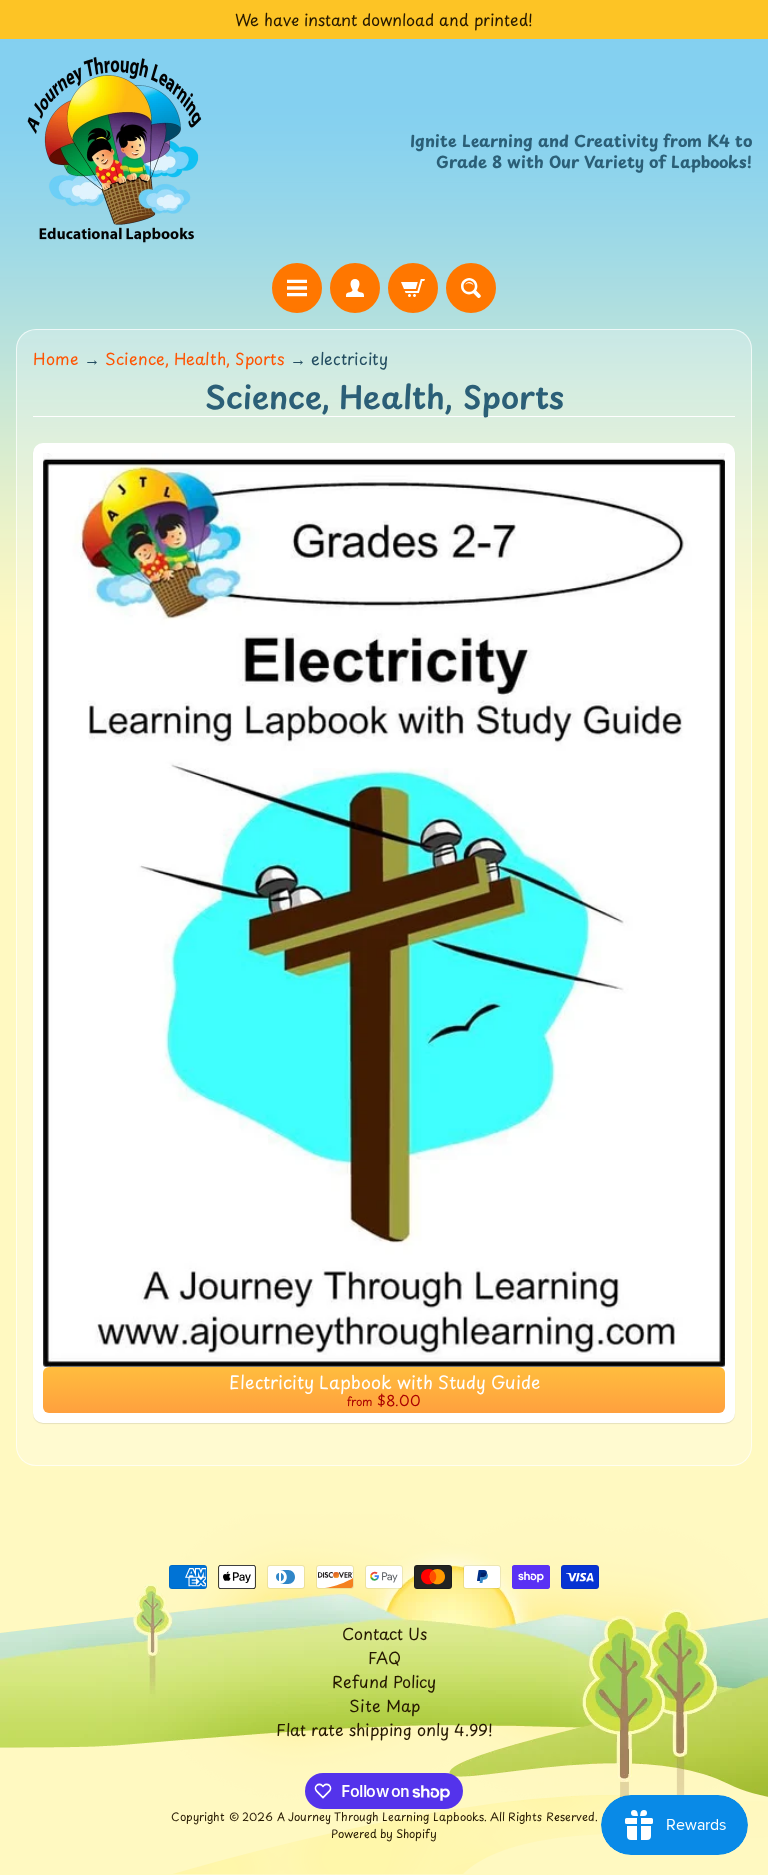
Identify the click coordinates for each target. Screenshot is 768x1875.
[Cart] (413, 288)
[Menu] (297, 288)
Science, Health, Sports (195, 358)
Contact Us (384, 1633)
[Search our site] (471, 288)
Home (56, 358)
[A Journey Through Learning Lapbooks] (116, 151)
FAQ (384, 1657)
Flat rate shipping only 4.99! (384, 1729)
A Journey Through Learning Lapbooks (380, 1816)
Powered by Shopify (384, 1833)
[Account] (355, 288)
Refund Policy (384, 1681)
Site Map (384, 1705)
